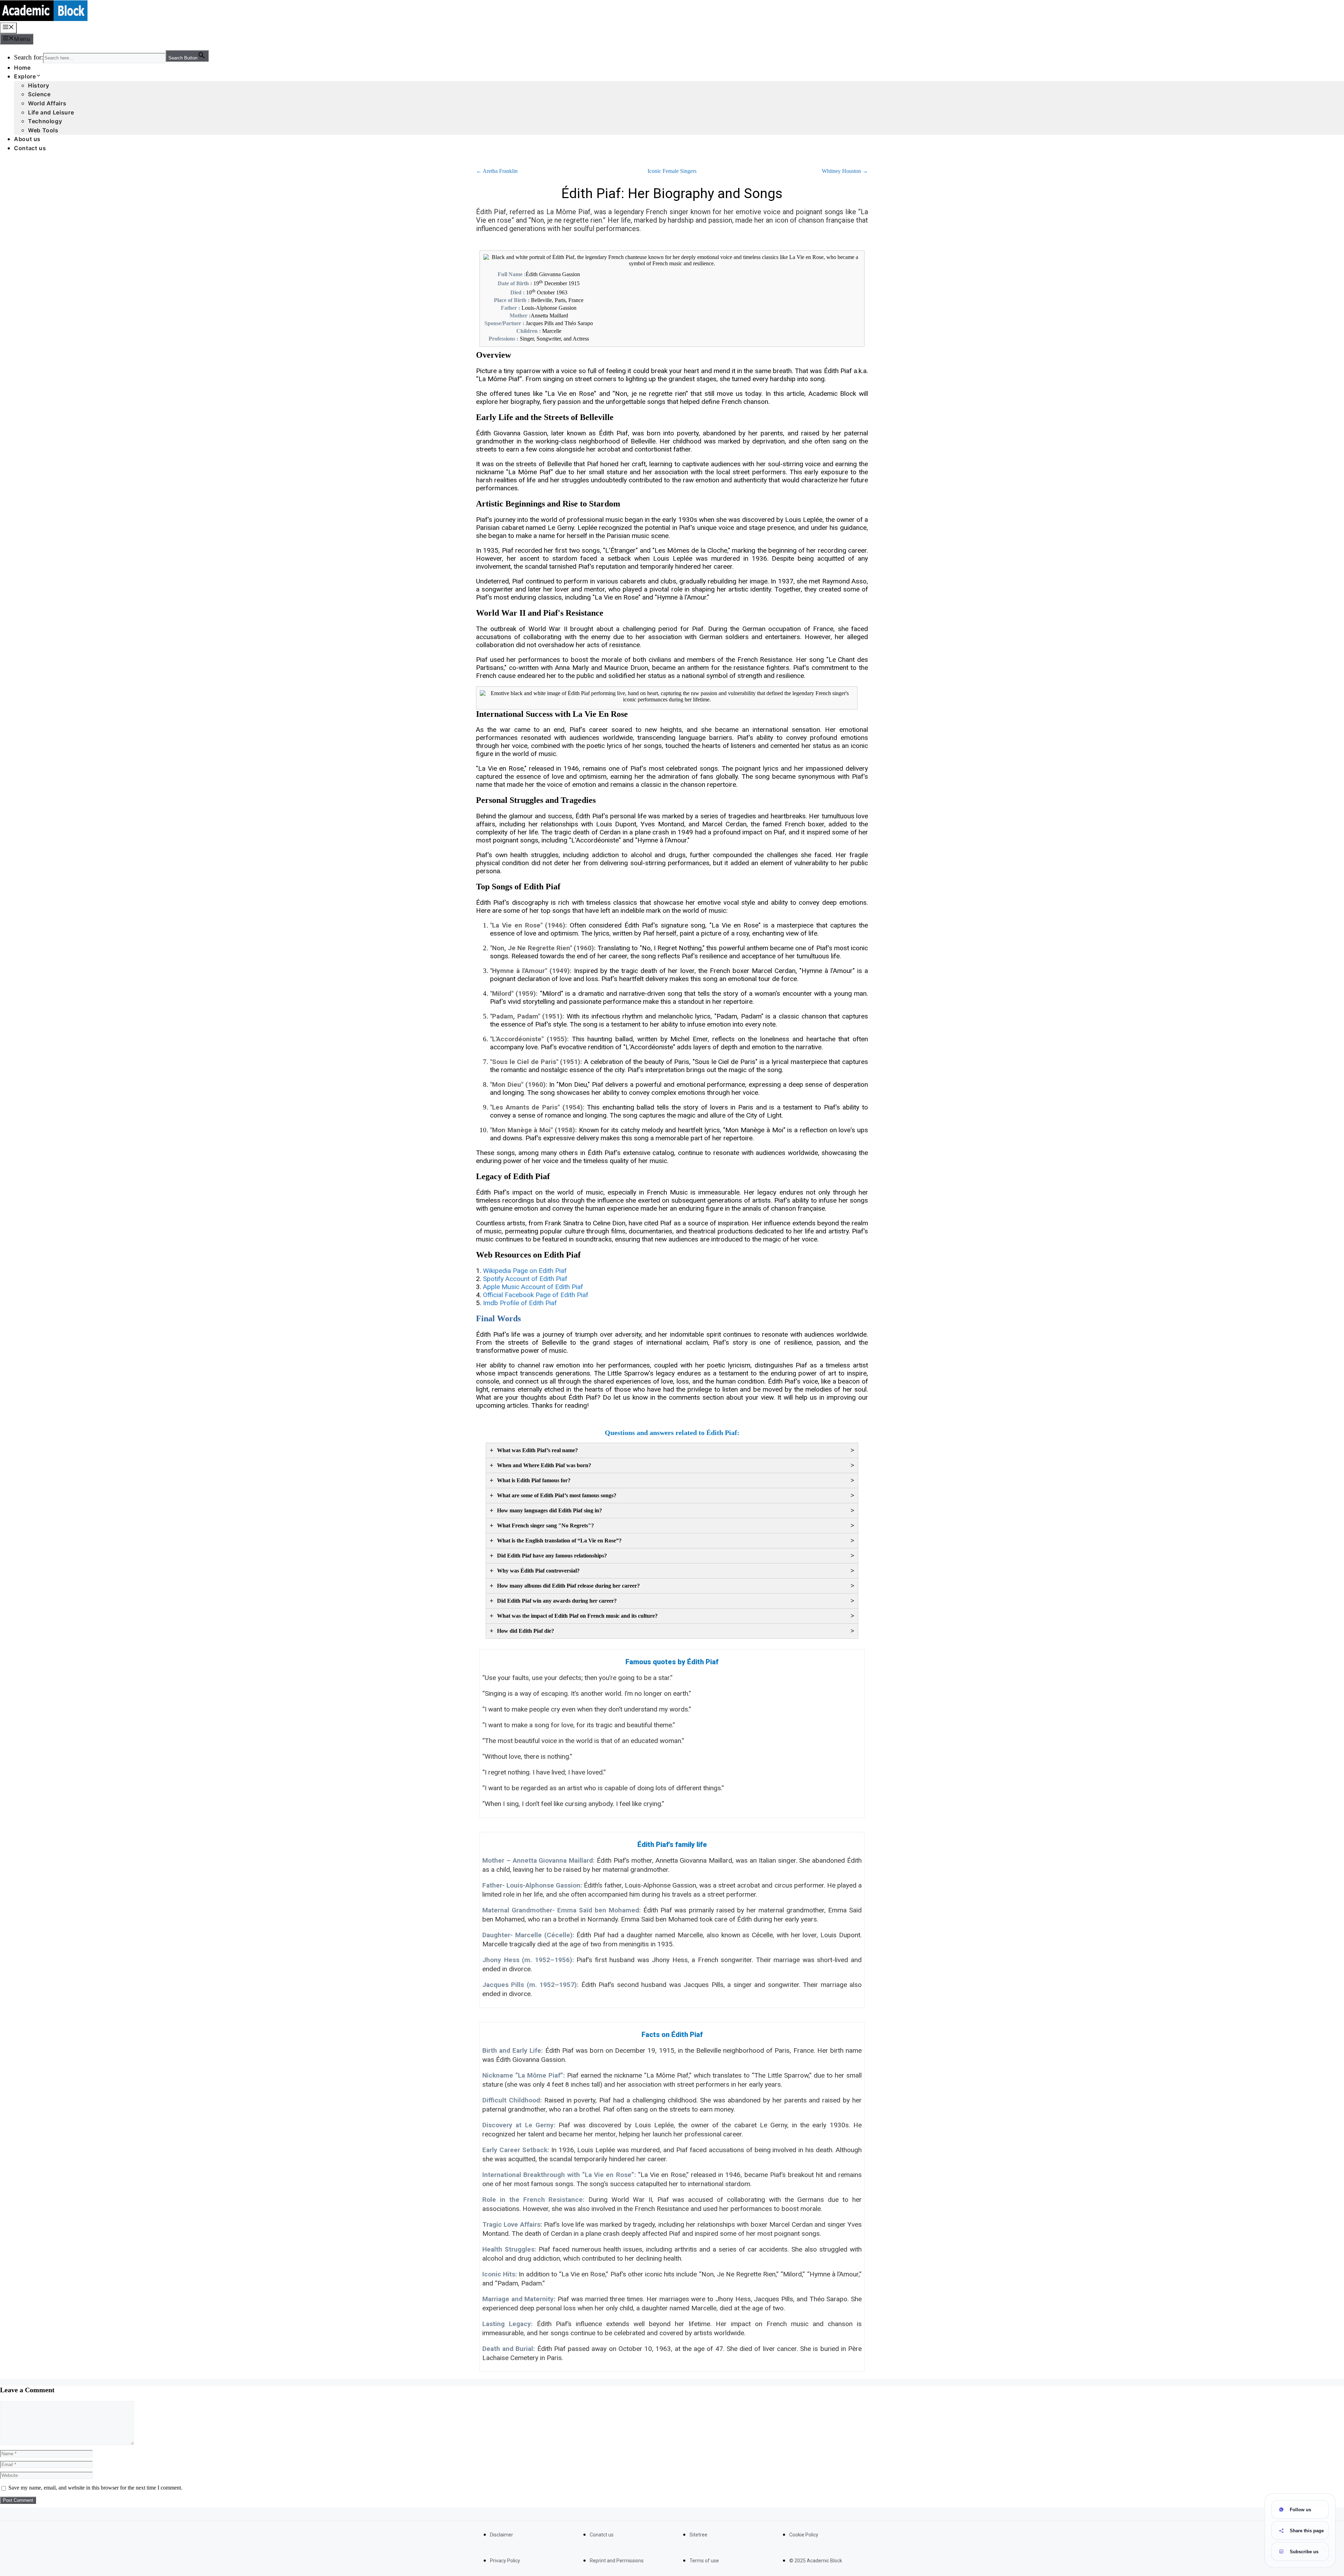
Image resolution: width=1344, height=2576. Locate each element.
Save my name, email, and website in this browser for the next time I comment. (95, 2488)
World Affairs (47, 103)
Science (39, 94)
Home (22, 68)
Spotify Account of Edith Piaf (525, 1279)
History (38, 85)
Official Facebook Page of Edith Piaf (536, 1295)
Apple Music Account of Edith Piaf (533, 1287)
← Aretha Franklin (497, 171)
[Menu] (8, 28)
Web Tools (43, 130)
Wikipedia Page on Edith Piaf (525, 1271)
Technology (45, 121)
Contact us (30, 148)
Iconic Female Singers (672, 171)
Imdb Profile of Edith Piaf (520, 1303)
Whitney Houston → (845, 171)
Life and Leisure (51, 112)
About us (27, 139)
